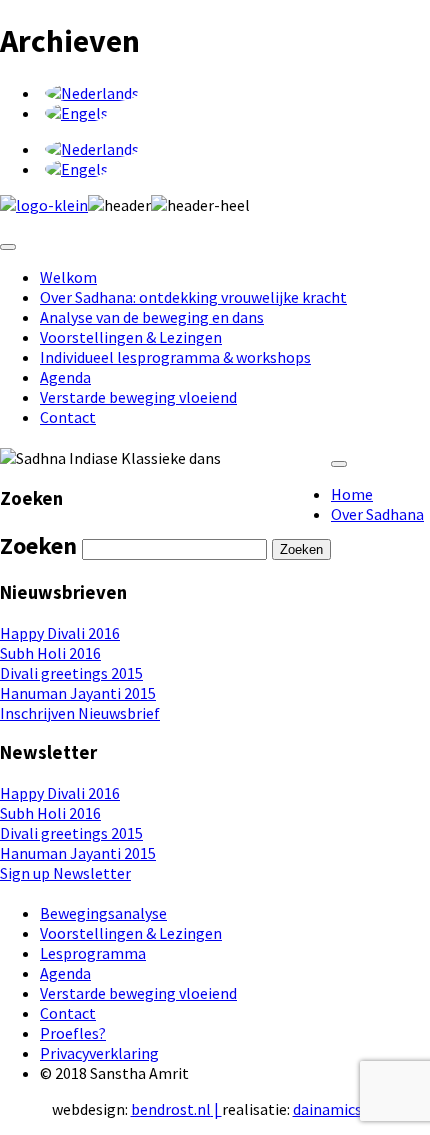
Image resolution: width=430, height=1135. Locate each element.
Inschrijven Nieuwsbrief (80, 713)
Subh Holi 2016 (50, 653)
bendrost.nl (171, 1109)
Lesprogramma (93, 953)
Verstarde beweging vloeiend (138, 397)
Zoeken (301, 549)
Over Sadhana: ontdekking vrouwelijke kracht (193, 297)
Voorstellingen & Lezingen (131, 337)
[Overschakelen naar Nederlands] (92, 93)
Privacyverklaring (99, 1053)
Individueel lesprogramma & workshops (175, 357)
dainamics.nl (336, 1109)
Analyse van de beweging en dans (152, 317)
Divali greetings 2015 (71, 673)
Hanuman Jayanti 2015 (78, 693)
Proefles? (73, 1033)
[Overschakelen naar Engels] (76, 113)
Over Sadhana (377, 514)
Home (352, 494)
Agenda (65, 377)
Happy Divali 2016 (60, 633)
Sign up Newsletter (65, 873)
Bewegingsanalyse (103, 913)
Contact (68, 417)
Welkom (68, 277)
